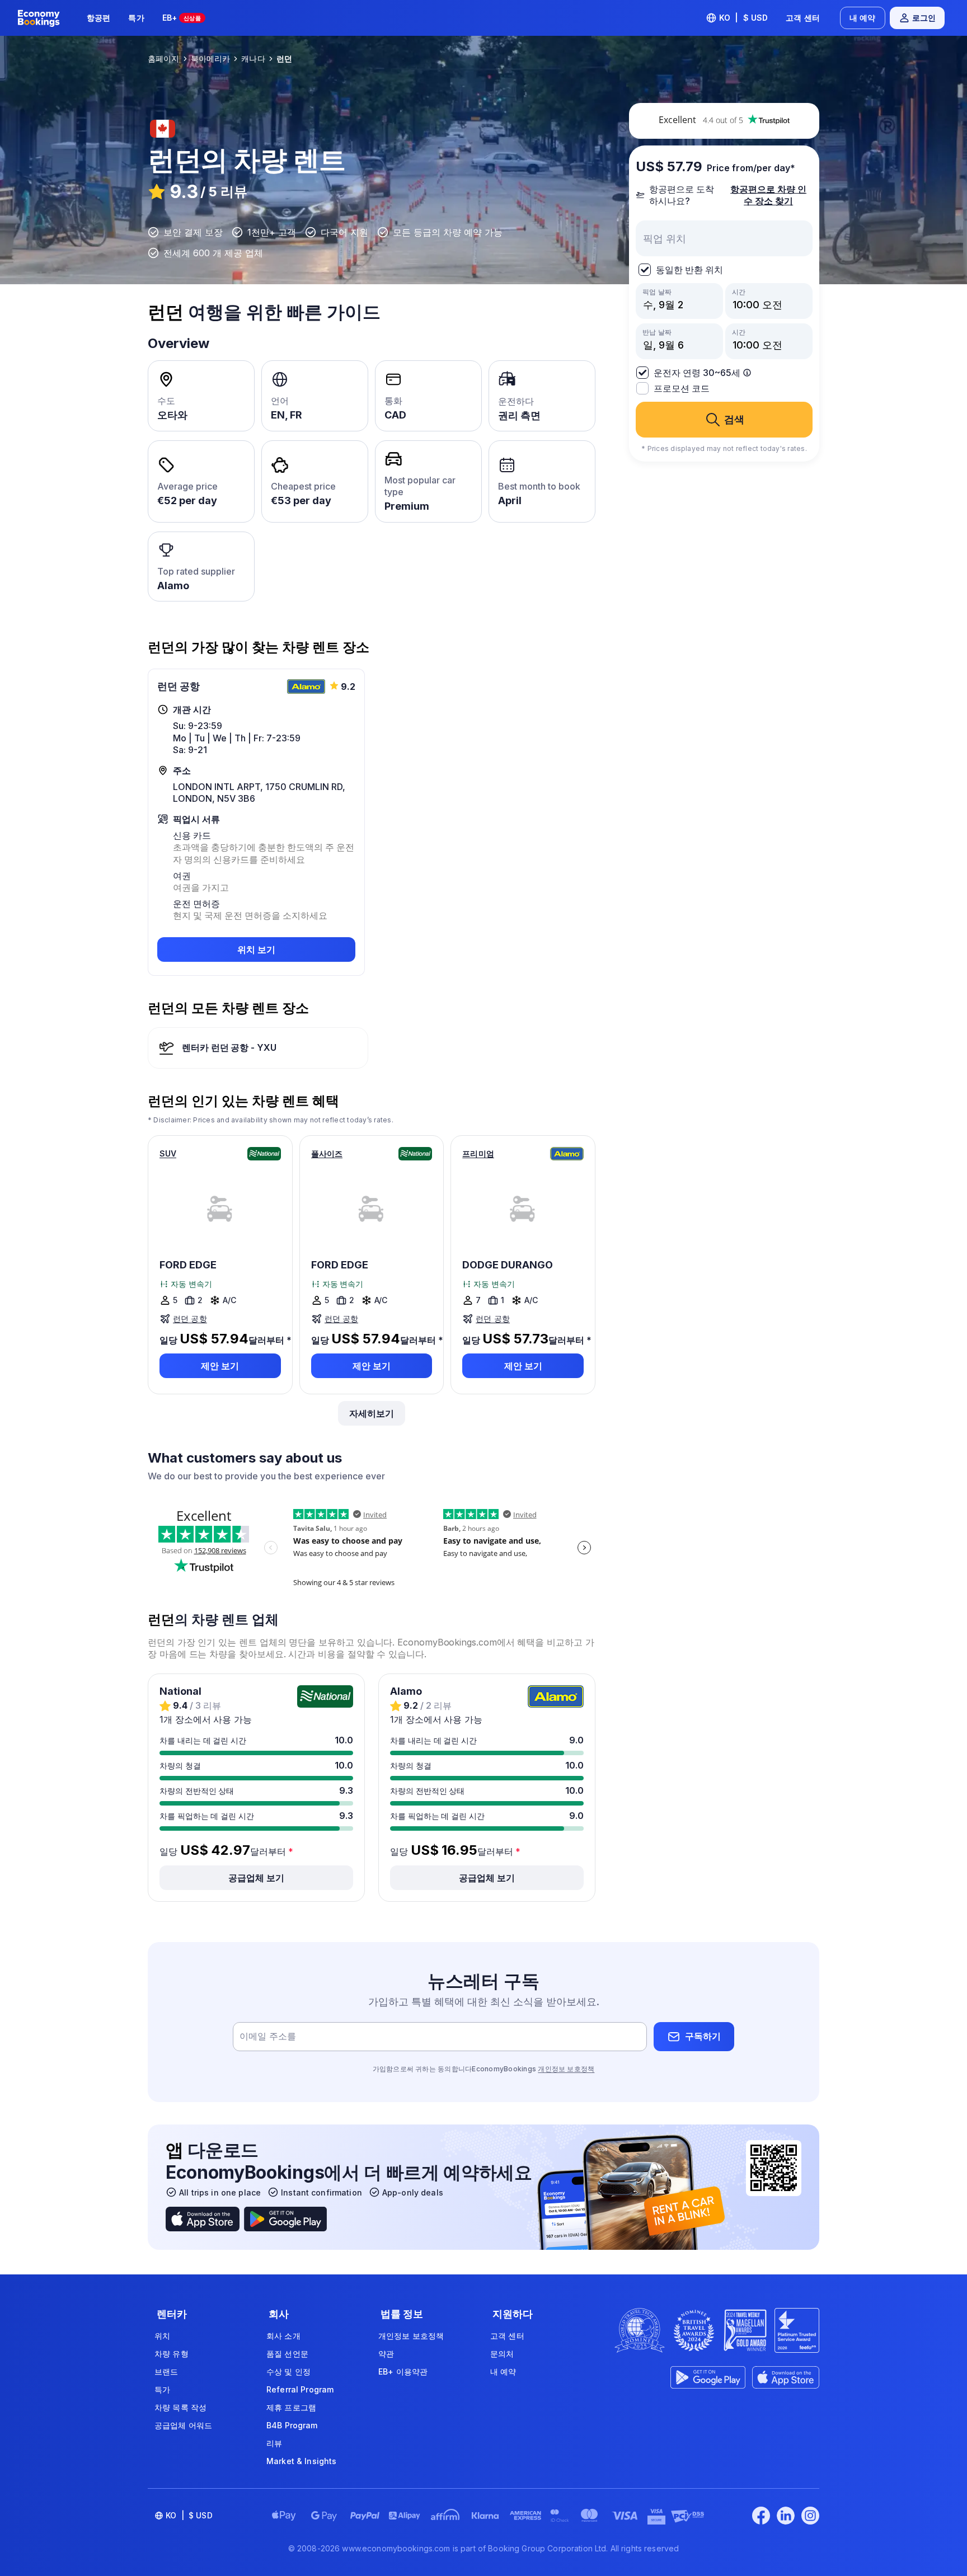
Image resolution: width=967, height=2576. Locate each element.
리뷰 (274, 2443)
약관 (386, 2354)
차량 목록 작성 (180, 2407)
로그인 (924, 18)
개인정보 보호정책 (566, 2069)
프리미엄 (478, 1153)
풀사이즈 (327, 1153)
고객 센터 (803, 18)
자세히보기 (372, 1413)
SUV (168, 1153)
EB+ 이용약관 (403, 2371)
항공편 (98, 18)
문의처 (502, 2354)
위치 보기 (256, 949)
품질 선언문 (287, 2354)
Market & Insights (301, 2461)
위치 (162, 2336)
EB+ (182, 18)
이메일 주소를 (268, 2036)
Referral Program (300, 2389)
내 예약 (863, 18)
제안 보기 (220, 1366)
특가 (136, 18)
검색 (734, 419)
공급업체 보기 (256, 1878)
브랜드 (166, 2371)
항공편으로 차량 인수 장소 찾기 (768, 195)
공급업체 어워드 (183, 2425)
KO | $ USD (744, 18)
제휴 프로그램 (291, 2407)
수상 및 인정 (288, 2371)
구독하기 (703, 2036)
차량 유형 (172, 2354)
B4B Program (292, 2425)
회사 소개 (283, 2336)
